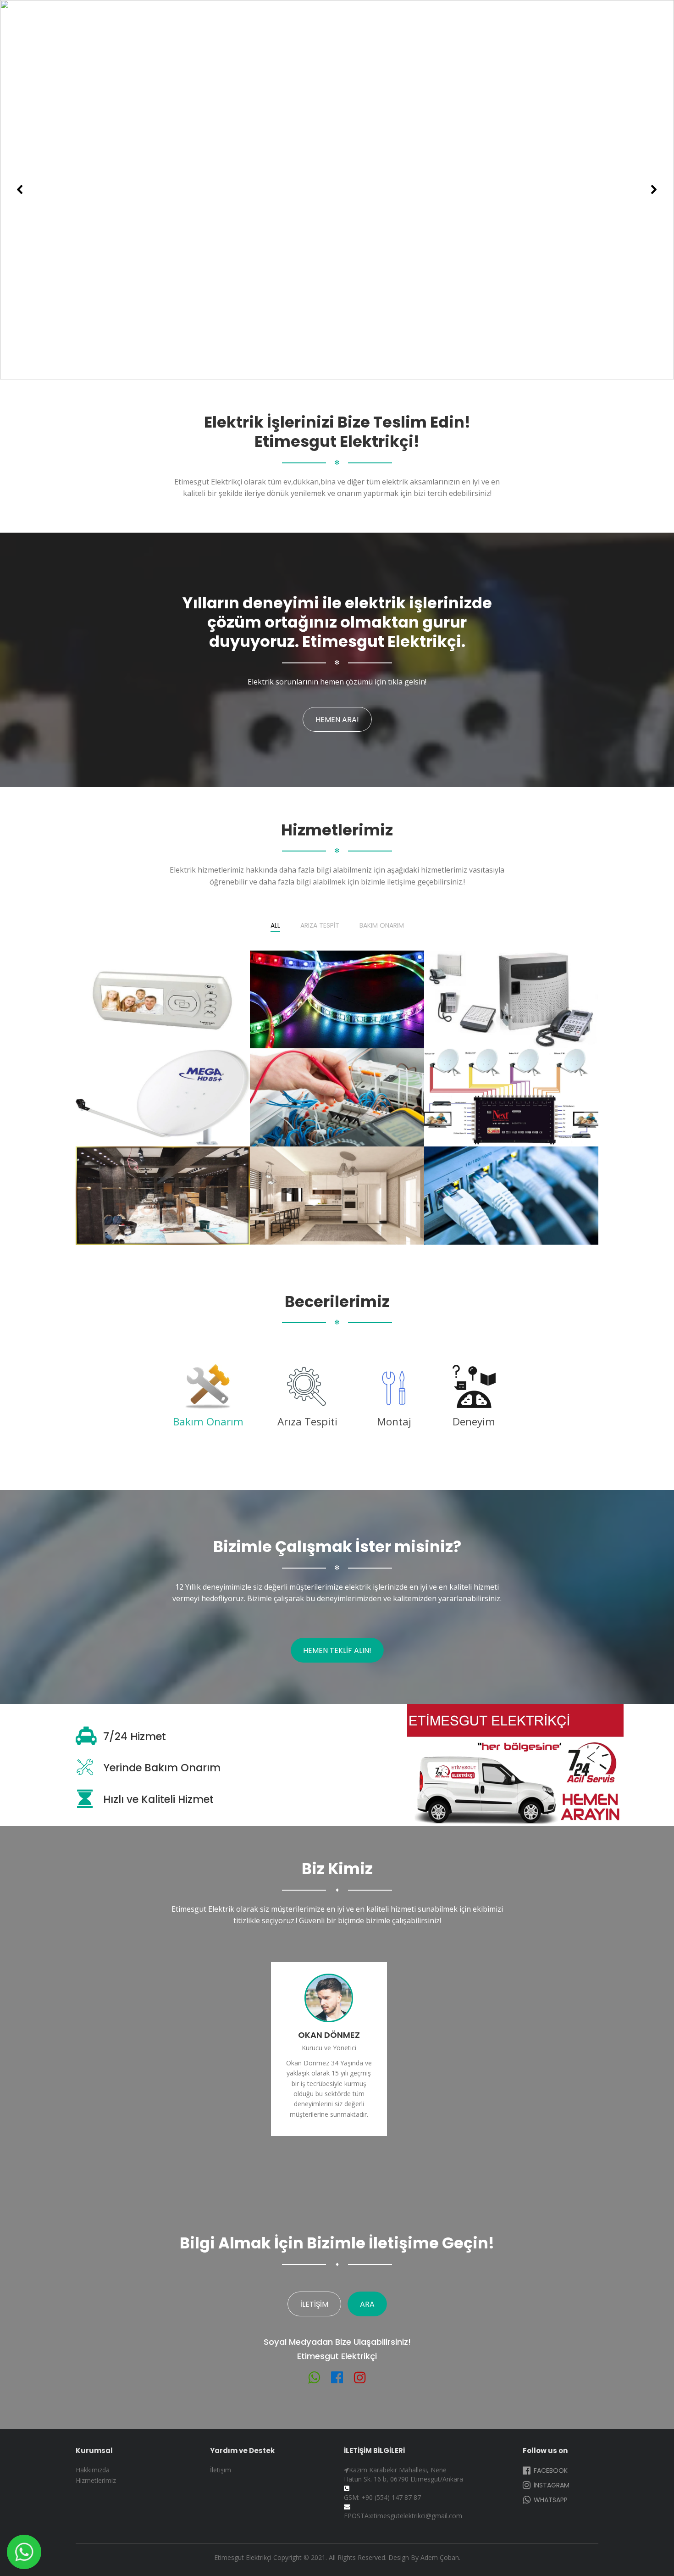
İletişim (314, 2304)
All (275, 926)
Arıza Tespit (320, 926)
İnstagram (551, 2485)
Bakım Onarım (382, 926)
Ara (367, 2304)
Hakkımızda (93, 2470)
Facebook (550, 2470)
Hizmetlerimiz (96, 2480)
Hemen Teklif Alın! (337, 1650)
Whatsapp (550, 2500)
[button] (20, 189)
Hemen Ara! (337, 720)
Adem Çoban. (440, 2557)
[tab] (208, 1399)
